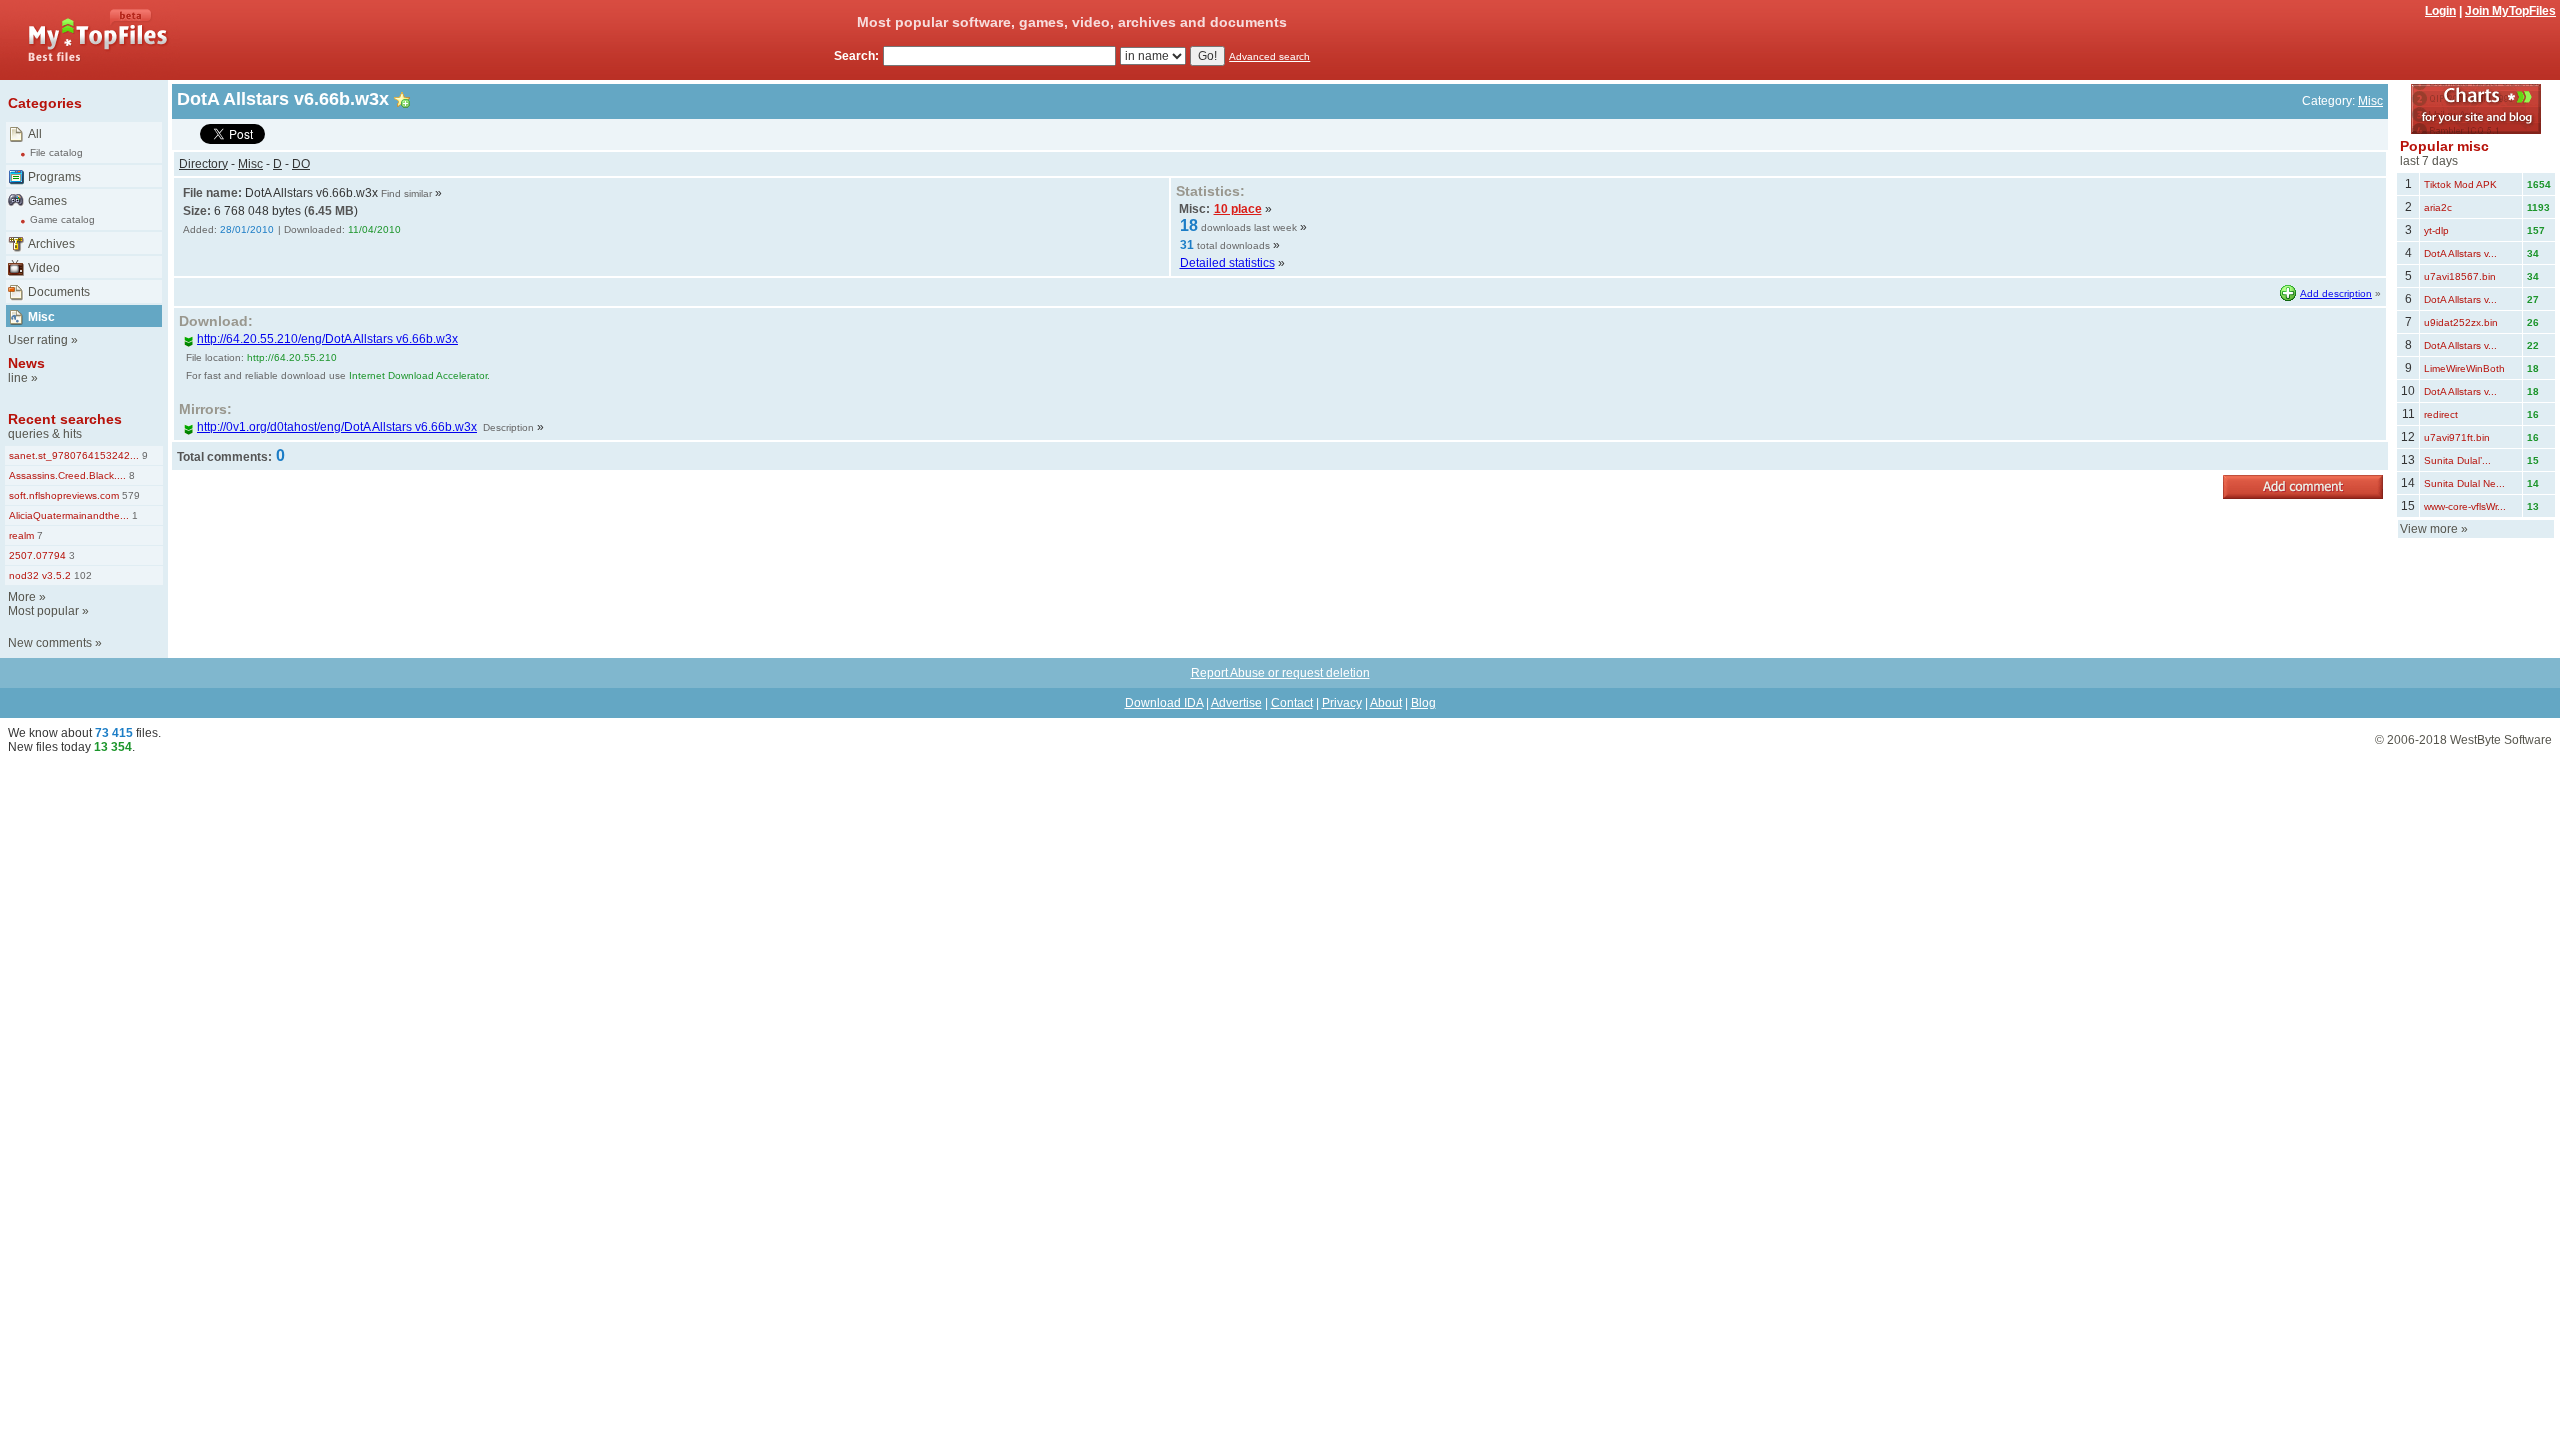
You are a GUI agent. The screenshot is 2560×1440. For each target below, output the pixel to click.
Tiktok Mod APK (2460, 184)
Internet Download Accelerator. (419, 375)
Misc (41, 317)
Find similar (406, 193)
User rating (38, 340)
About (1386, 703)
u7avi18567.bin (2460, 276)
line (18, 378)
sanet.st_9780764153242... (74, 455)
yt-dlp (2436, 230)
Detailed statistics (1227, 263)
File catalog (56, 152)
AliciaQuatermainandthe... (69, 515)
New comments (50, 643)
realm (21, 535)
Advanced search (1269, 56)
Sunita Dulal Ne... (2464, 483)
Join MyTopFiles (2510, 11)
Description (508, 427)
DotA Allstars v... (2460, 253)
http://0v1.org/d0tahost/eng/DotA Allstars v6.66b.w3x (337, 427)
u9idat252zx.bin (2461, 322)
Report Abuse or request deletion (1280, 673)
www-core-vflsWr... (2465, 506)
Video (44, 268)
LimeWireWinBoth (2464, 368)
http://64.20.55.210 (292, 357)
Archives (51, 244)
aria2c (2438, 207)
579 (129, 495)
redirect (2441, 414)
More (22, 597)
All (35, 134)
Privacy (1342, 703)
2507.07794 (37, 555)
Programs (54, 177)
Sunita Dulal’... (2457, 460)
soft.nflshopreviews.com (64, 495)
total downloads (1233, 245)
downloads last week (1249, 227)
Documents (59, 292)
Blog (1423, 703)
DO (301, 164)
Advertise (1236, 703)
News (26, 363)
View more (2429, 529)
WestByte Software (2501, 740)
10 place (1238, 209)
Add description (2336, 293)
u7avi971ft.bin (2457, 437)
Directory (203, 164)
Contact (1292, 703)
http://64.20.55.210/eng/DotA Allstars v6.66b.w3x (327, 339)
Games (47, 201)
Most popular (43, 611)
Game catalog (62, 219)
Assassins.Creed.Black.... (67, 475)
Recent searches (65, 419)
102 (81, 575)
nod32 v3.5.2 (40, 575)
